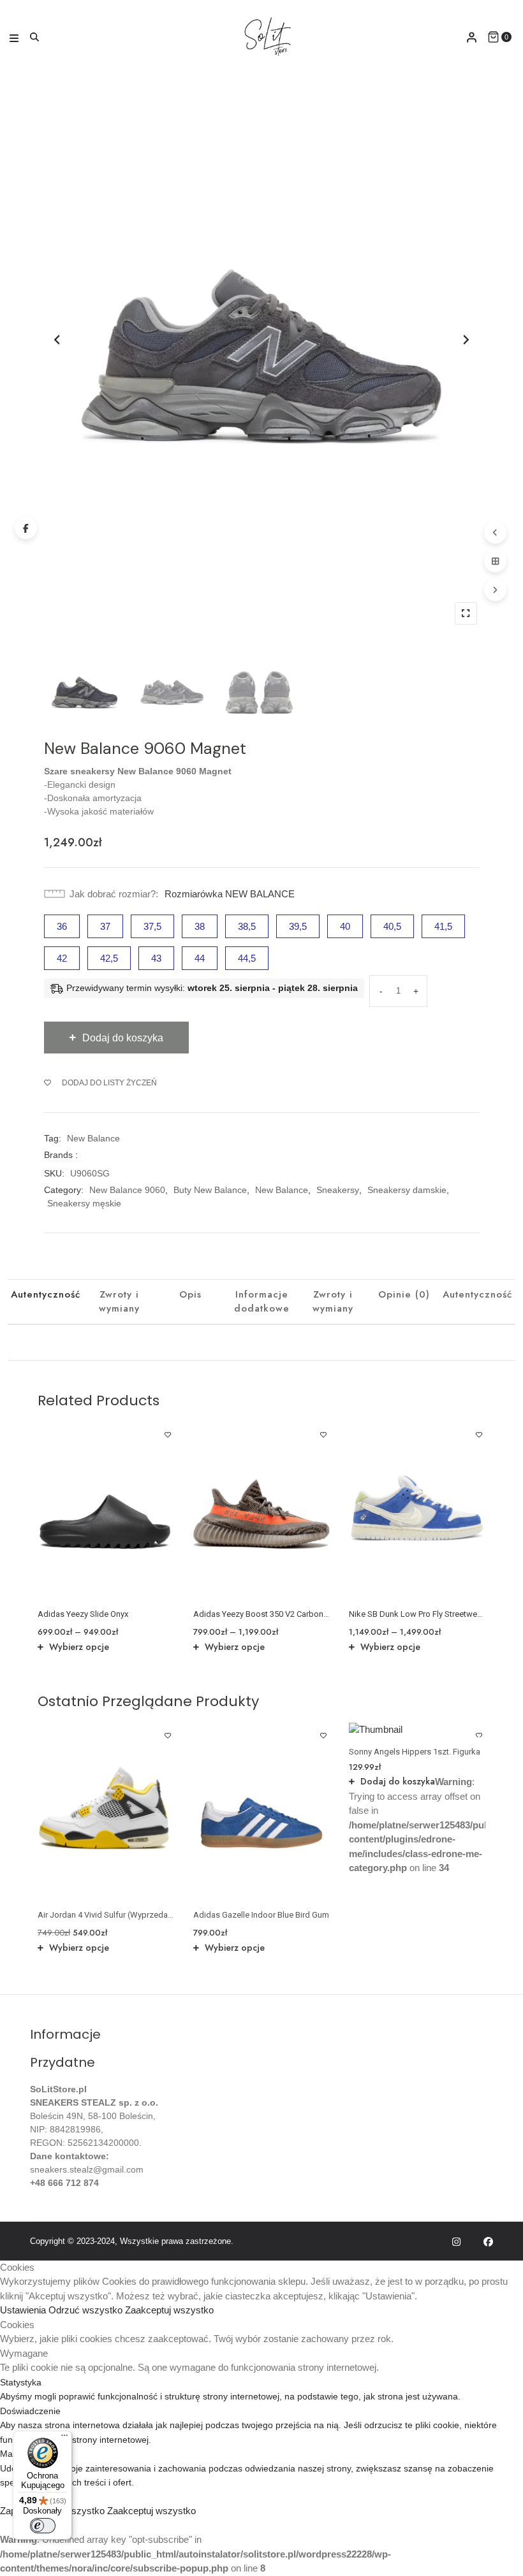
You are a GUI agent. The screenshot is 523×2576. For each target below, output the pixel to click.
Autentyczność (46, 1294)
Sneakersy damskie (407, 1190)
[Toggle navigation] (14, 37)
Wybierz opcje (79, 1647)
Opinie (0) (404, 1294)
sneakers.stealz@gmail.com (87, 2169)
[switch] (43, 2526)
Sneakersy (338, 1190)
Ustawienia (24, 2310)
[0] (493, 37)
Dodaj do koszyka (398, 1781)
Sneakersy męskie (84, 1203)
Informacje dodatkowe (262, 1302)
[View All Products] (495, 561)
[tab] (46, 1302)
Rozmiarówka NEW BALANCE (230, 894)
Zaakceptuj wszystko (169, 2310)
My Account (472, 37)
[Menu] (64, 2438)
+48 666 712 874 (64, 2183)
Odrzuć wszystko (87, 2310)
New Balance (93, 1138)
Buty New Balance (210, 1190)
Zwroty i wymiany (119, 1302)
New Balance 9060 (127, 1190)
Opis (190, 1294)
